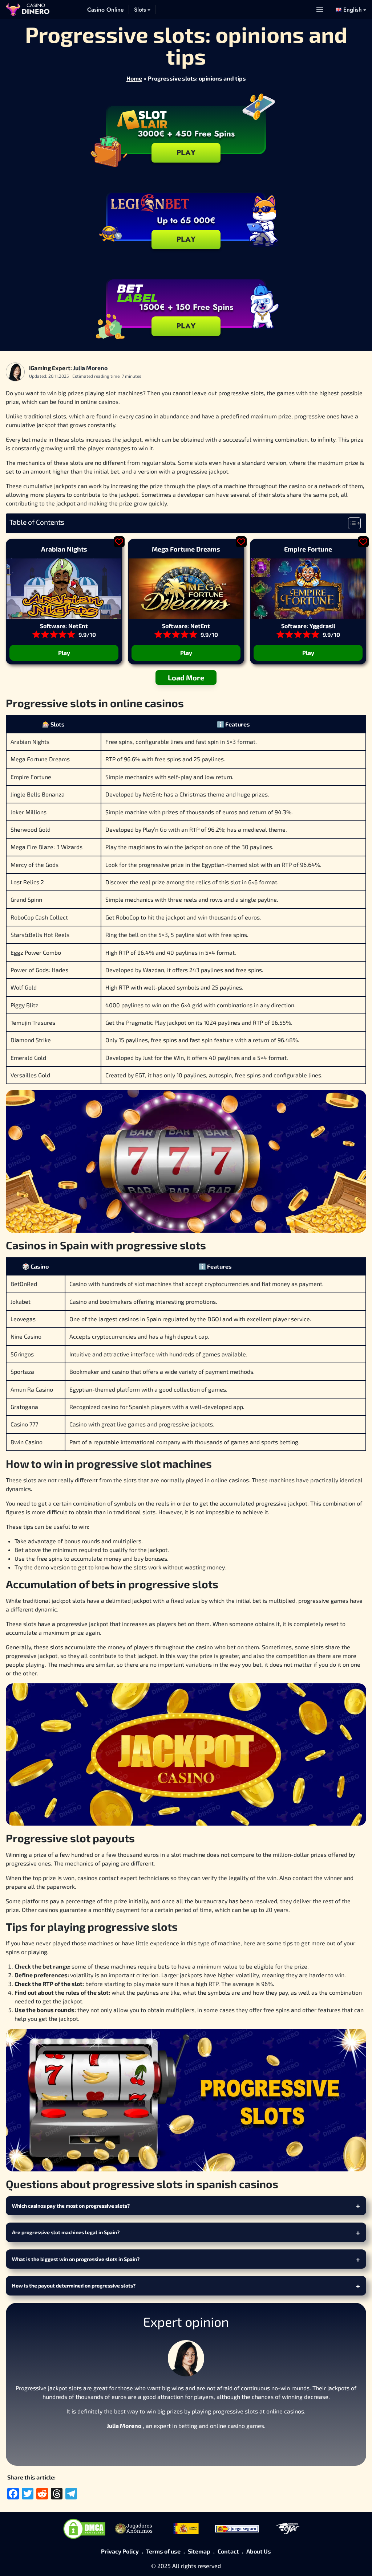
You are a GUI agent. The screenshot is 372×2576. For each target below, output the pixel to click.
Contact (228, 2551)
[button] (351, 10)
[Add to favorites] (119, 542)
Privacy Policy (120, 2551)
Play (186, 239)
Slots (140, 10)
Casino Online (106, 10)
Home (134, 78)
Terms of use (163, 2551)
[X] (186, 2444)
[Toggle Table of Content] (351, 523)
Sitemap (199, 2551)
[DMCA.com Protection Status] (84, 2529)
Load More (186, 677)
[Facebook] (169, 2444)
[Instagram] (203, 2444)
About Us (259, 2551)
